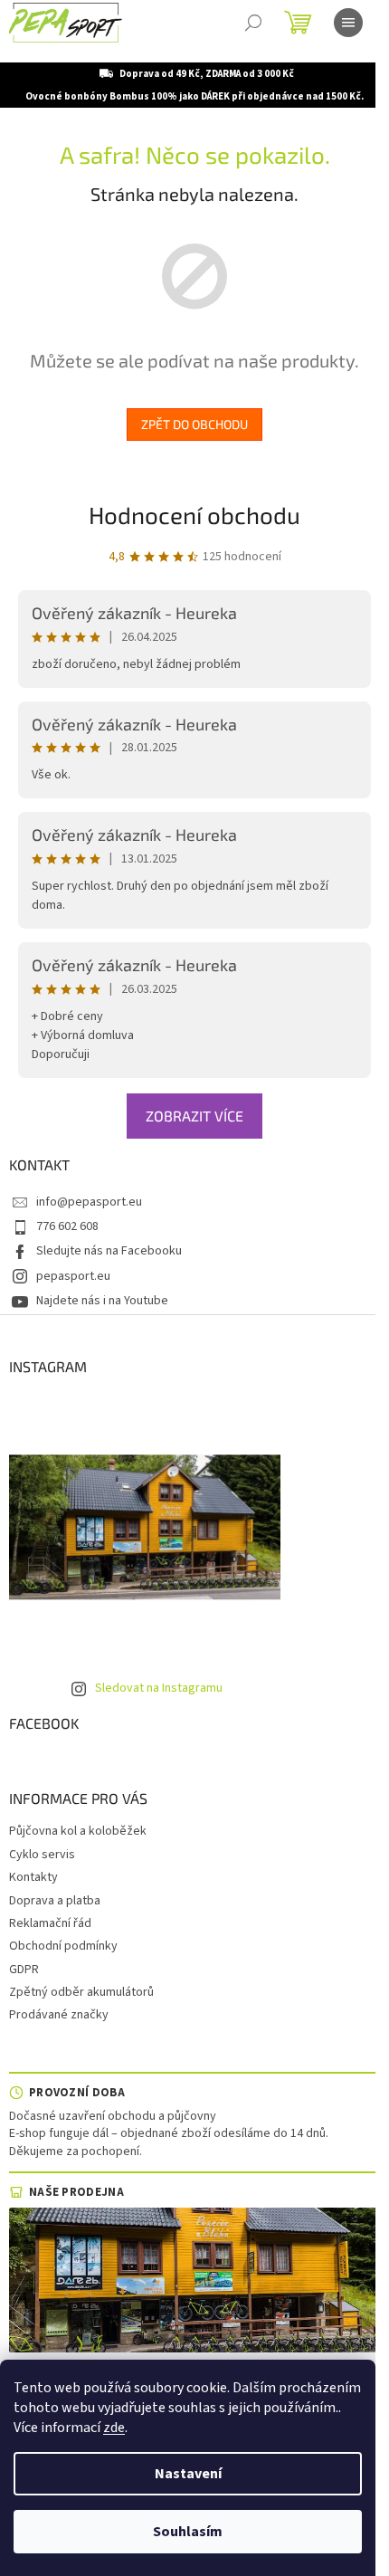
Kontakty (33, 1877)
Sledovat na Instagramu (159, 1688)
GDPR (24, 1970)
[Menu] (348, 23)
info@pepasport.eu (89, 1202)
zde (114, 2428)
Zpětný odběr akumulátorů (81, 1992)
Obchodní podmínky (63, 1946)
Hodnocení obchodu (194, 515)
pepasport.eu (73, 1276)
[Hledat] (253, 23)
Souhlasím (188, 2532)
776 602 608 (67, 1226)
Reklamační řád (50, 1923)
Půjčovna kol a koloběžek (78, 1831)
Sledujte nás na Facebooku (109, 1251)
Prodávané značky (59, 2015)
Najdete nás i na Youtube (102, 1301)
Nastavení (188, 2474)
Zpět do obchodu (194, 424)
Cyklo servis (42, 1855)
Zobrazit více (194, 1116)
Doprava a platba (55, 1901)
